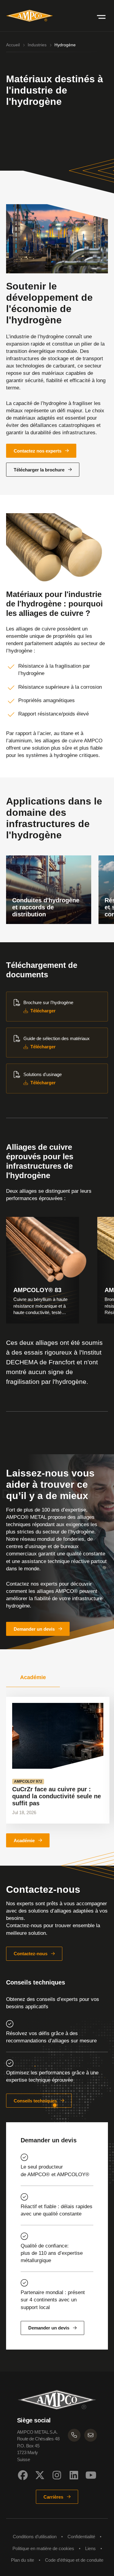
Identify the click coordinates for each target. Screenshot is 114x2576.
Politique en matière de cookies (43, 2548)
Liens (90, 2548)
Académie (24, 1841)
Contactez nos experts (38, 451)
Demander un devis (34, 1629)
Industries (37, 45)
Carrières (53, 2497)
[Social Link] (23, 2475)
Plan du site (22, 2560)
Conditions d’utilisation (35, 2537)
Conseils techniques (35, 2101)
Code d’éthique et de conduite (74, 2560)
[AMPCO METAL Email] (91, 2435)
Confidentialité (81, 2537)
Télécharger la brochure (39, 470)
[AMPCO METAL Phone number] (74, 2435)
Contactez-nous (31, 1954)
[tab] (33, 1677)
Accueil (13, 45)
